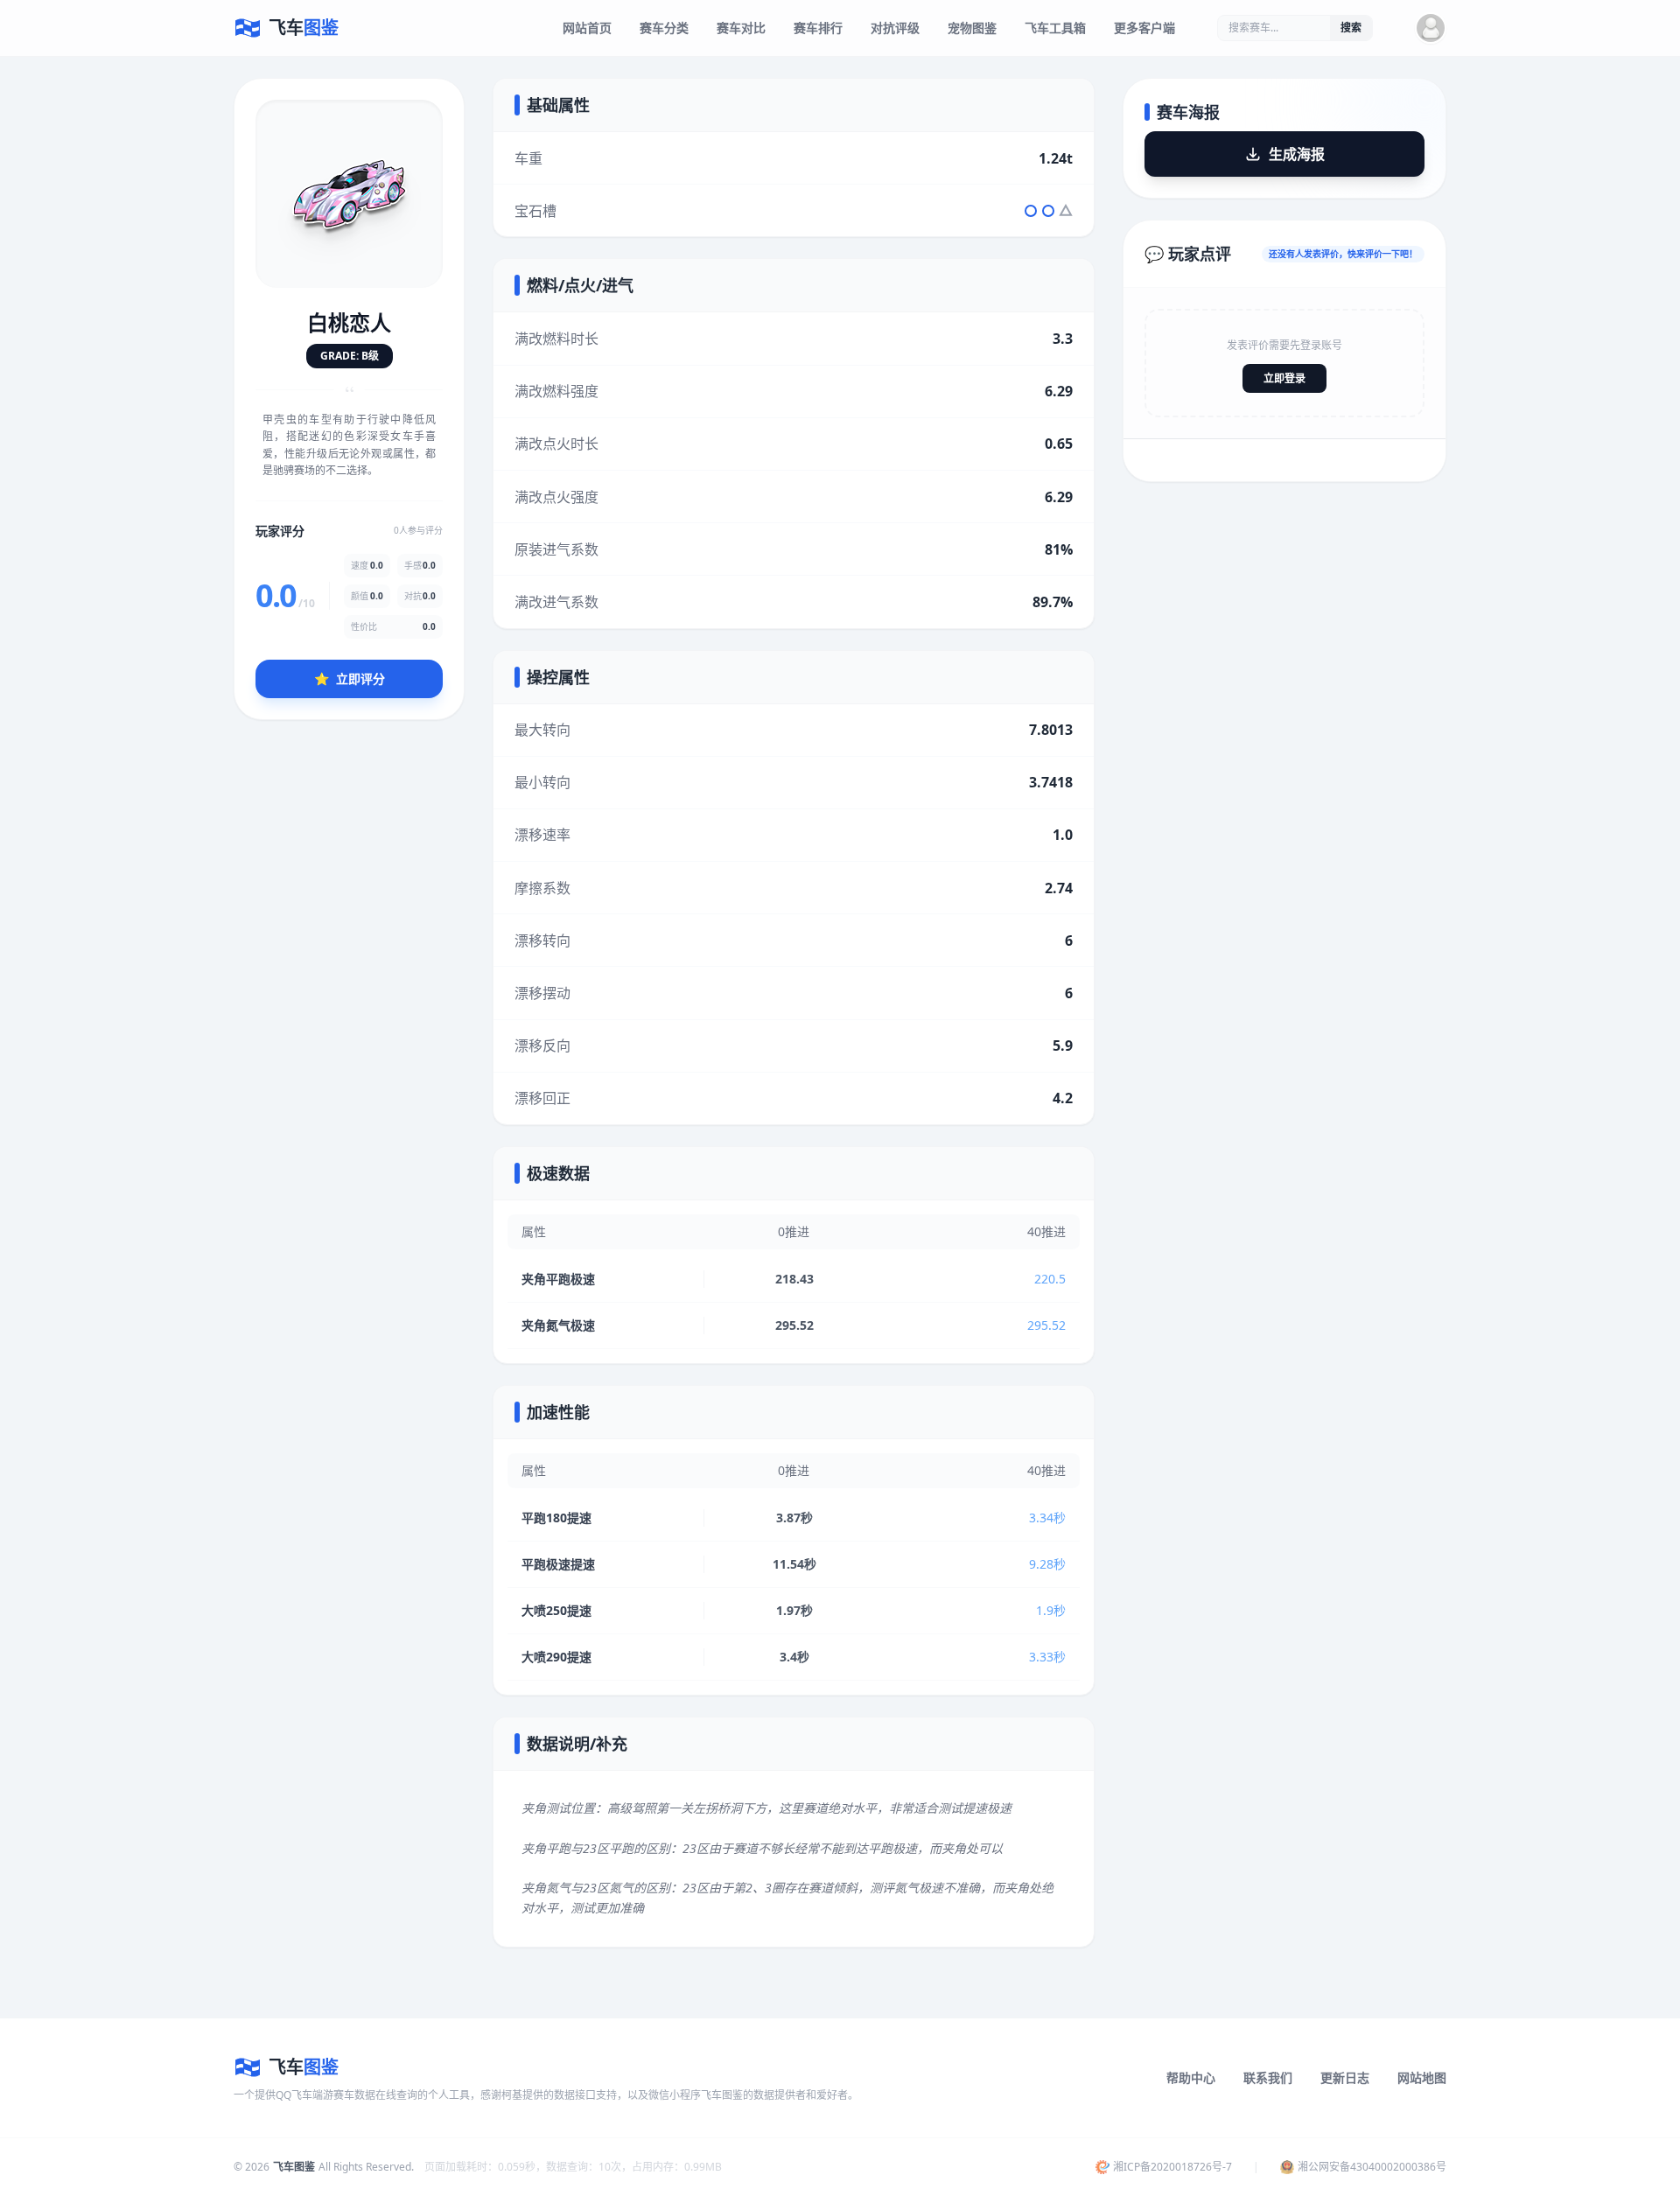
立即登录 (1284, 378)
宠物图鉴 (972, 28)
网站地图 (1422, 2077)
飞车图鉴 (294, 2167)
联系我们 (1268, 2077)
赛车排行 (818, 28)
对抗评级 (895, 28)
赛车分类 (664, 28)
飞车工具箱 (1055, 28)
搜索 (1351, 28)
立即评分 (350, 678)
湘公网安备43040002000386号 (1372, 2167)
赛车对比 (741, 28)
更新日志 (1345, 2077)
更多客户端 (1144, 28)
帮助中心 (1191, 2077)
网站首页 (587, 28)
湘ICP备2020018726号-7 (1172, 2167)
